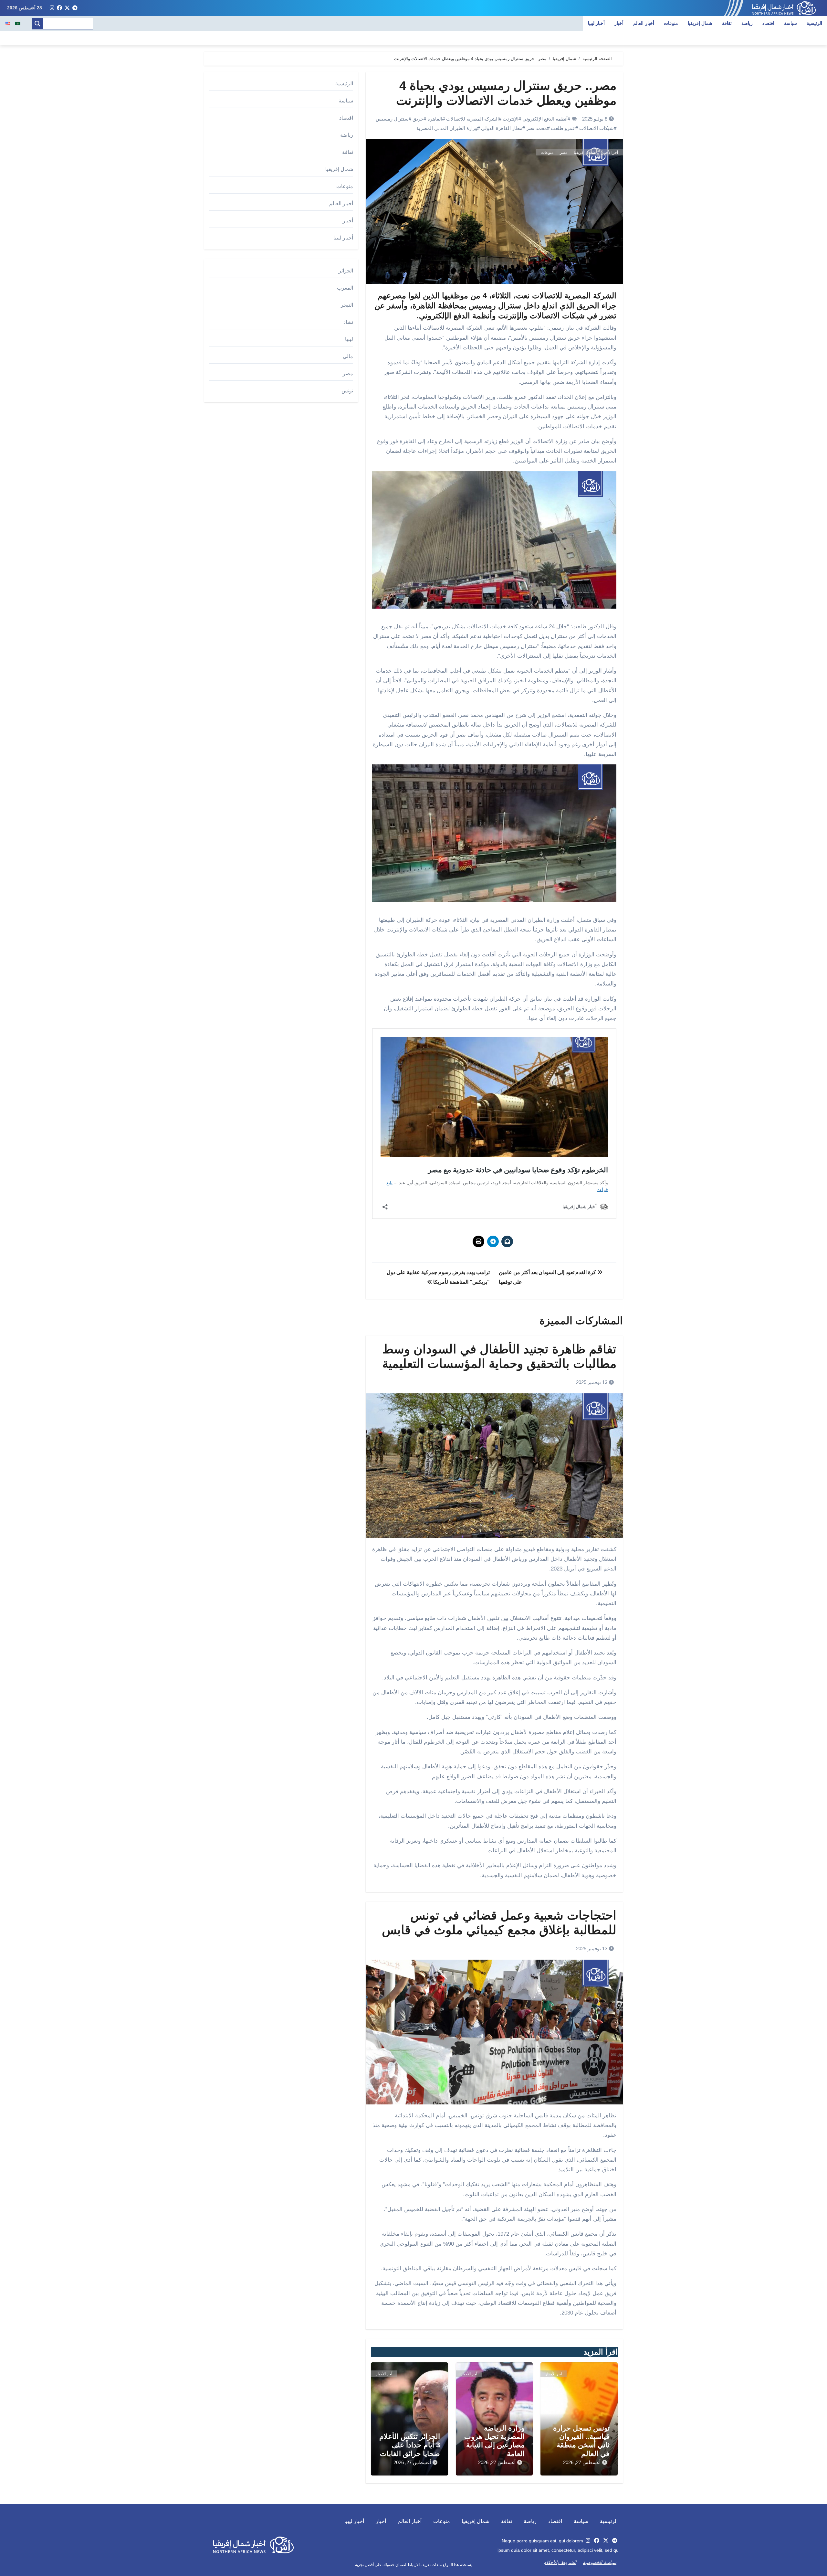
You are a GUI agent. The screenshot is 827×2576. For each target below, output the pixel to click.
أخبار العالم (644, 23)
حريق (418, 119)
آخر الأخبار (610, 153)
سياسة (790, 23)
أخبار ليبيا (597, 23)
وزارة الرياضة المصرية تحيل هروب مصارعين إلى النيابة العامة (494, 2441)
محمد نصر (537, 128)
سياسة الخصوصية (600, 2562)
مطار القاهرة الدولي (502, 128)
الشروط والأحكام (560, 2562)
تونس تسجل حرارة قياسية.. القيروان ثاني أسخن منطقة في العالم (581, 2441)
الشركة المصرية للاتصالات (472, 119)
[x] (67, 8)
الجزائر (346, 271)
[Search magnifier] (37, 24)
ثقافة (727, 23)
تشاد (348, 322)
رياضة (747, 23)
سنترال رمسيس (392, 119)
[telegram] (75, 8)
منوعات (671, 23)
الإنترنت (511, 119)
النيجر (347, 305)
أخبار (619, 23)
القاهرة (435, 119)
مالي (348, 356)
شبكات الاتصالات (597, 128)
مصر (564, 153)
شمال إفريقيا (700, 23)
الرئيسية (814, 23)
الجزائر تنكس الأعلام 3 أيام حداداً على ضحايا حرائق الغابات (410, 2445)
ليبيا (349, 339)
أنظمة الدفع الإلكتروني (545, 119)
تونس (347, 391)
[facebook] (59, 8)
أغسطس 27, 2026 (582, 2462)
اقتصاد (768, 23)
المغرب (345, 288)
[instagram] (52, 8)
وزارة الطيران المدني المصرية (447, 128)
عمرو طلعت (563, 128)
